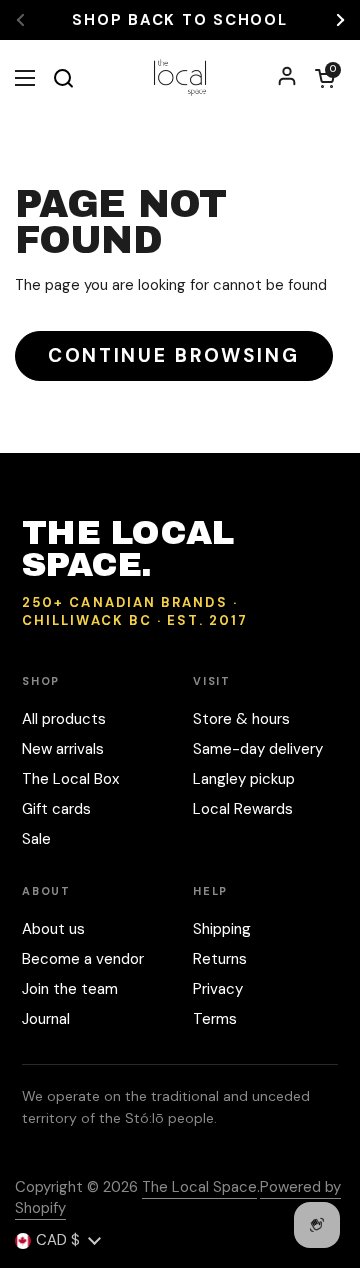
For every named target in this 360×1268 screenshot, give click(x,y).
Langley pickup (244, 779)
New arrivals (63, 749)
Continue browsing (174, 355)
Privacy (218, 989)
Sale (36, 839)
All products (64, 719)
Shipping (222, 929)
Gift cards (56, 809)
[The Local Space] (180, 77)
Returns (220, 959)
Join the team (70, 989)
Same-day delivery (258, 749)
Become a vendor (83, 959)
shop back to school (179, 20)
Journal (46, 1019)
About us (53, 929)
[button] (325, 78)
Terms (215, 1019)
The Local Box (70, 779)
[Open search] (63, 78)
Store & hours (241, 719)
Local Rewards (243, 809)
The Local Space (199, 1187)
